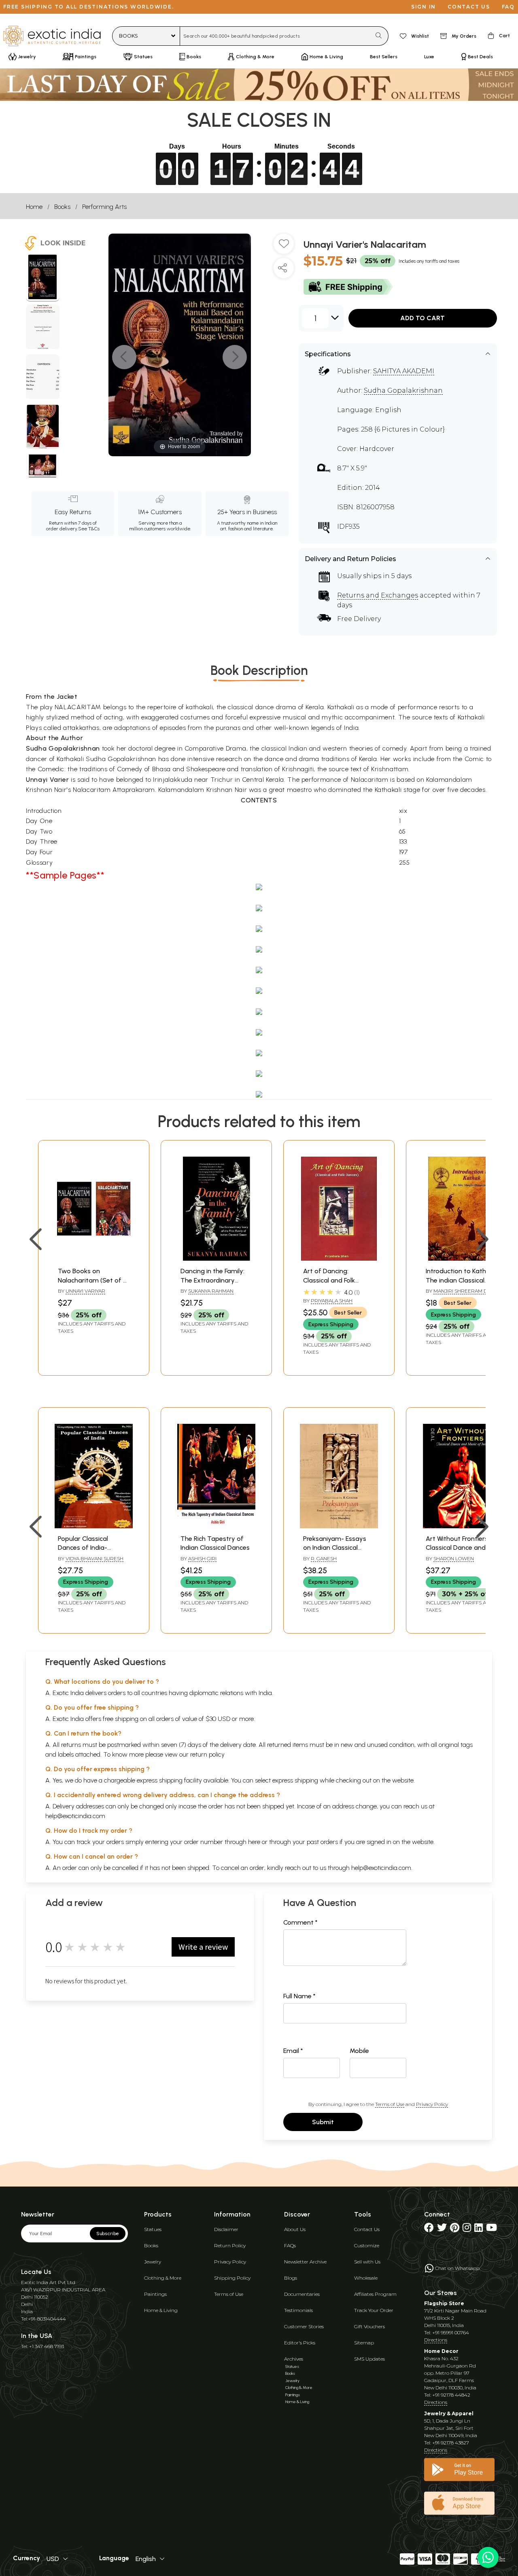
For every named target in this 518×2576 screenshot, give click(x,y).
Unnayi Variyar (85, 1291)
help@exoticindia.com (75, 1816)
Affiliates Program (375, 2294)
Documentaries (302, 2294)
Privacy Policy (432, 2104)
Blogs (291, 2278)
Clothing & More (163, 2278)
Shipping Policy (232, 2278)
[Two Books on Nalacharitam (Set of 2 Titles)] (94, 1258)
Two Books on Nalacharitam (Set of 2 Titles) (92, 1280)
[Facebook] (429, 2229)
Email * (293, 2051)
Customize (367, 2245)
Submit (323, 2122)
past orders (322, 1842)
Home (34, 207)
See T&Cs (89, 529)
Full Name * (299, 1996)
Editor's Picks (300, 2343)
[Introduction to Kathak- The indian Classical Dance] (462, 1258)
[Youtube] (491, 2229)
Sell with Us (367, 2262)
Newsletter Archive (305, 2262)
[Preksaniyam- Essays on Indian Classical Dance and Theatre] (339, 1526)
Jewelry (153, 2262)
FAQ (508, 7)
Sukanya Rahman (211, 1291)
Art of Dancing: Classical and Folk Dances (329, 1280)
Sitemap (364, 2343)
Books (62, 207)
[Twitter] (442, 2229)
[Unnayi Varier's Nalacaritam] (43, 278)
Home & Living (161, 2310)
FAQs (290, 2245)
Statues (153, 2229)
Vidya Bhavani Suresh (94, 1558)
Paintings (155, 2294)
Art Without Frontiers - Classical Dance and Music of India (459, 1548)
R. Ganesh (324, 1558)
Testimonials (298, 2310)
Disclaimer (226, 2229)
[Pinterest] (455, 2229)
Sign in (424, 7)
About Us (295, 2229)
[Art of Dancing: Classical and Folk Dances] (339, 1258)
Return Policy (230, 2245)
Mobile (359, 2051)
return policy (207, 1754)
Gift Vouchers (369, 2326)
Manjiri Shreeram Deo (464, 1291)
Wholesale (366, 2278)
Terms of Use (390, 2104)
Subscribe (108, 2234)
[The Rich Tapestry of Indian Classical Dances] (216, 1526)
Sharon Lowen (454, 1558)
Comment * (300, 1922)
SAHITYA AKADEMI (404, 371)
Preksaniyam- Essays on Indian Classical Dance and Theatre (335, 1548)
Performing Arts (104, 207)
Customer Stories (304, 2326)
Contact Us (367, 2229)
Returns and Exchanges (378, 595)
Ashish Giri (202, 1558)
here (254, 1842)
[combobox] (275, 36)
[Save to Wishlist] (284, 247)
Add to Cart (422, 318)
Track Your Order (374, 2310)
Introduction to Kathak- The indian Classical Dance (461, 1280)
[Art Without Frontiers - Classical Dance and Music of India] (462, 1526)
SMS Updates (369, 2359)
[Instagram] (467, 2229)
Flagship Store (444, 2303)
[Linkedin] (479, 2229)
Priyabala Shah (332, 1301)
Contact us (469, 7)
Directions (436, 2340)
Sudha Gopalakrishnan (403, 390)
